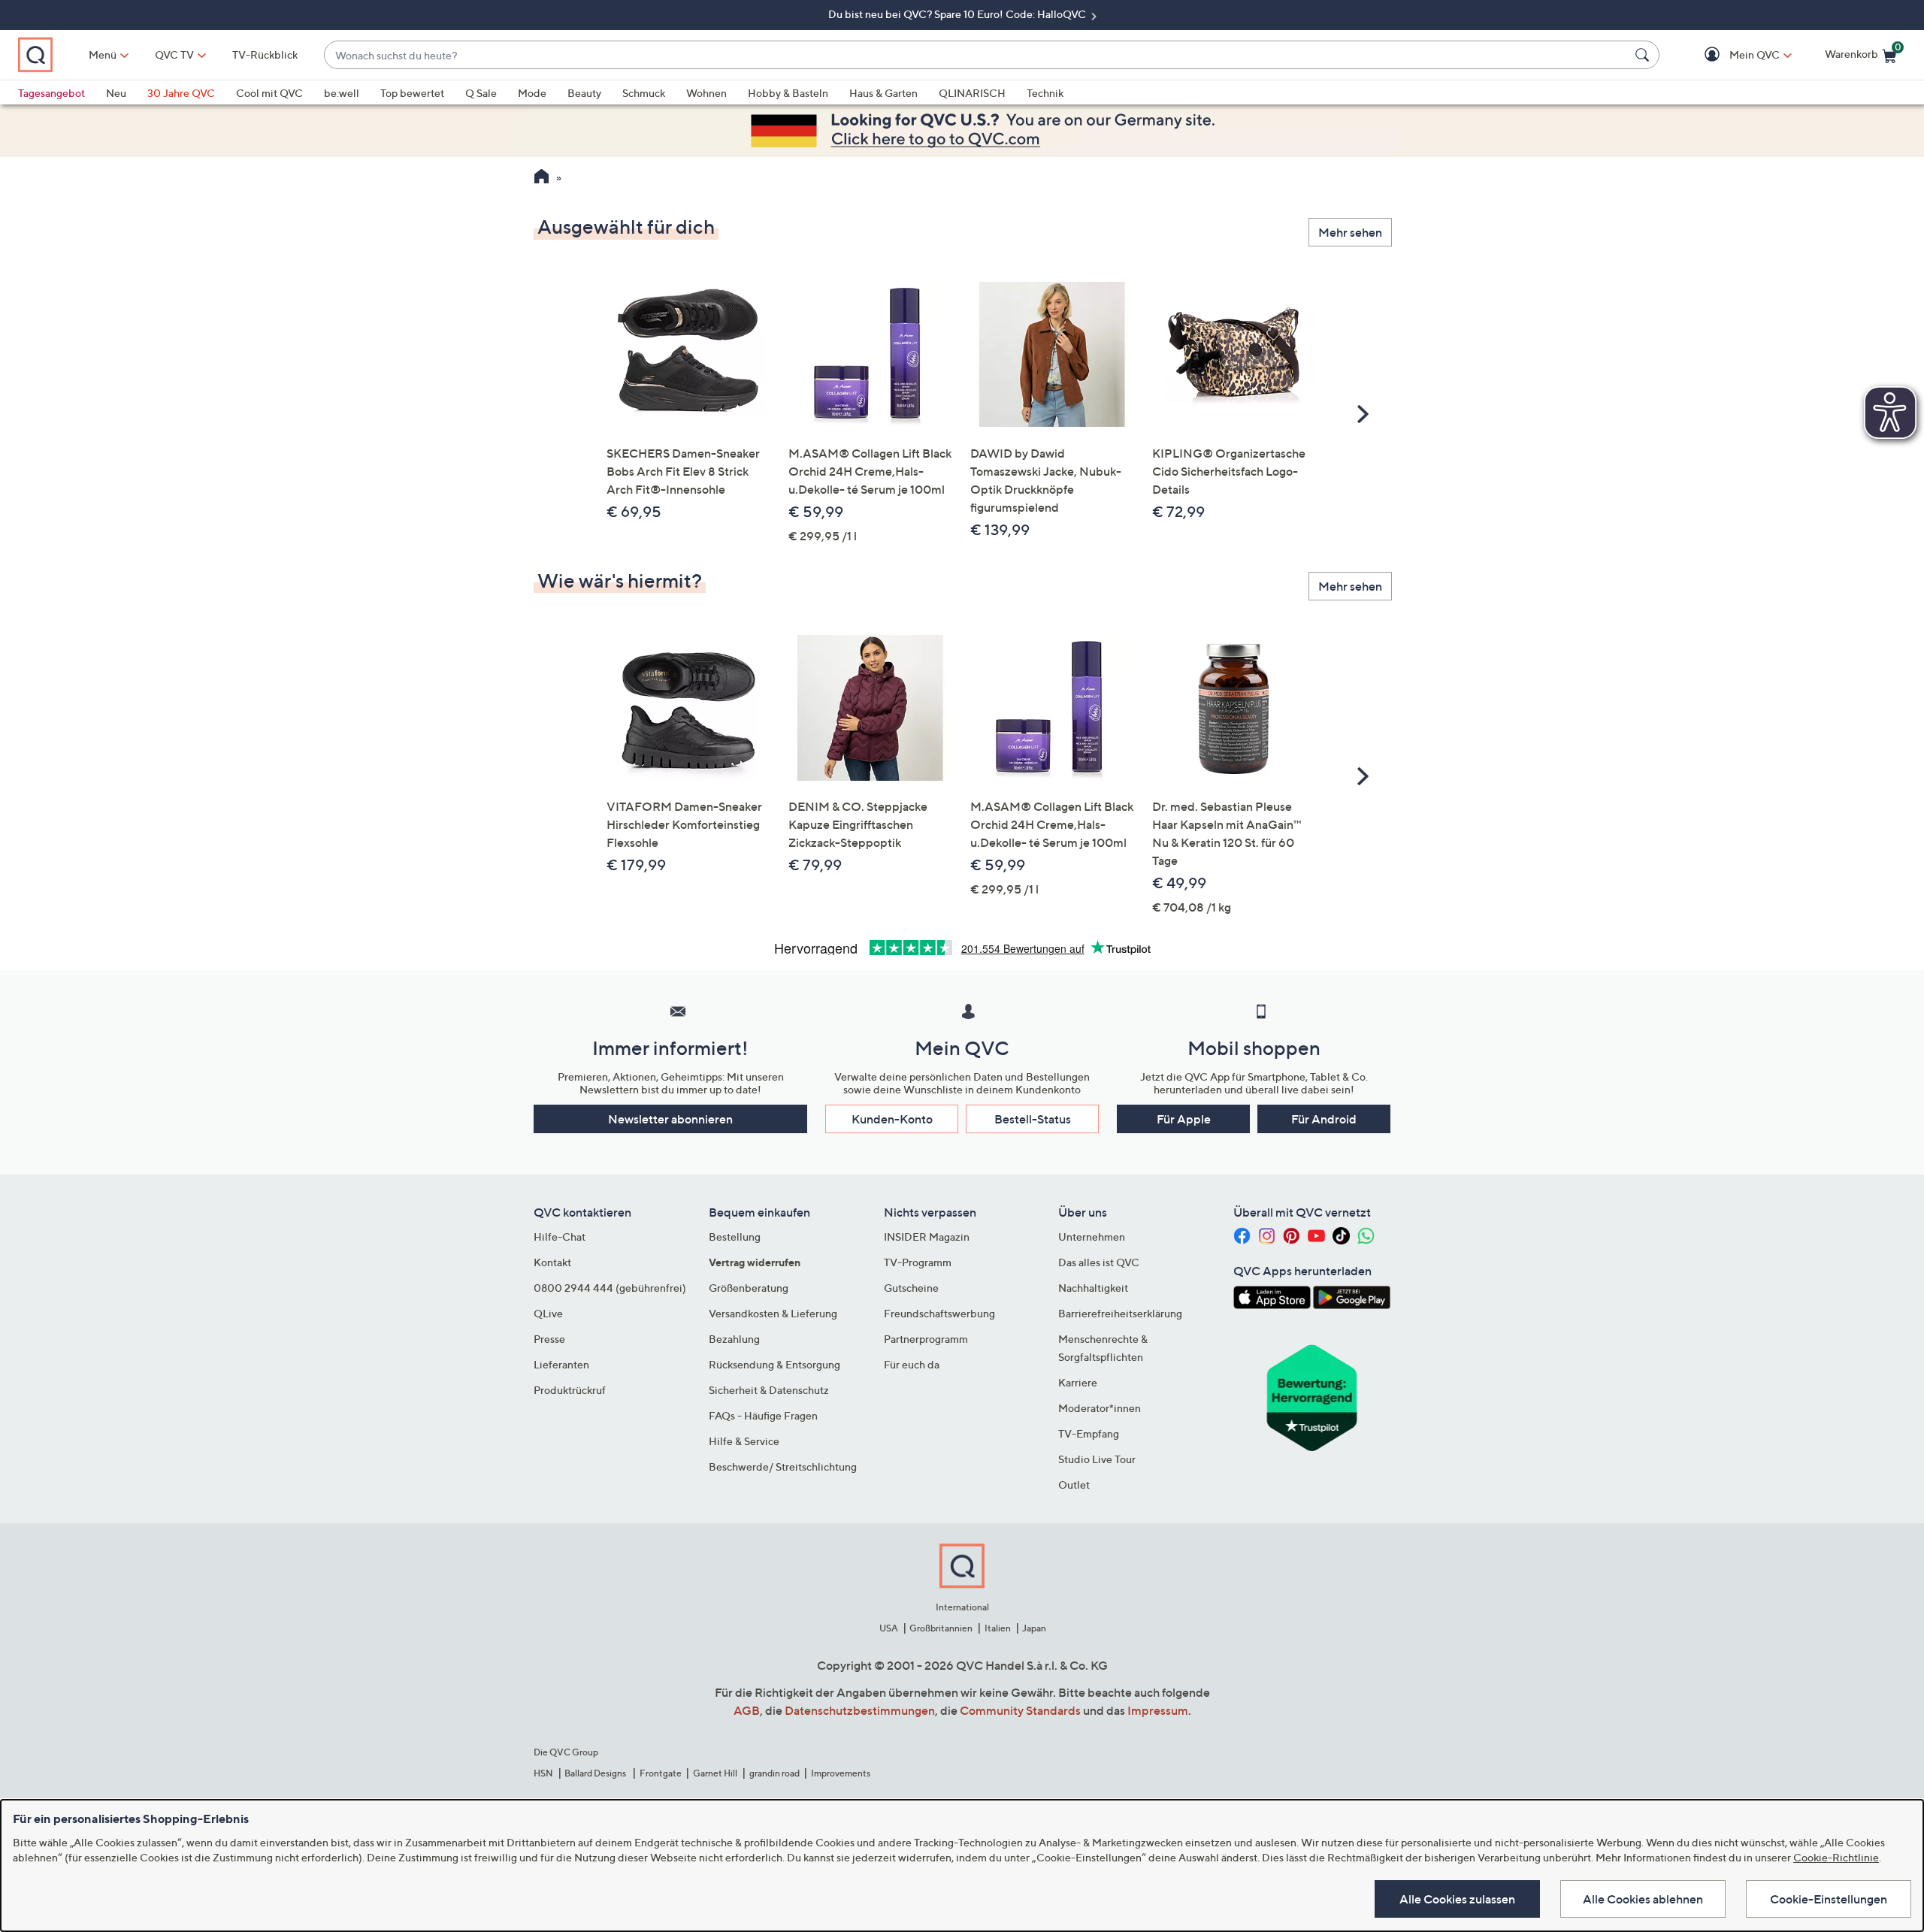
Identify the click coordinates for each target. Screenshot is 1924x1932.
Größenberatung (749, 1288)
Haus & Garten (883, 93)
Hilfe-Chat (560, 1237)
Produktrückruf (570, 1390)
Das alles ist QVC (1099, 1262)
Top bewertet (412, 93)
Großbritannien (941, 1628)
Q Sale (481, 93)
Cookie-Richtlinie (1836, 1857)
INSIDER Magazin (927, 1237)
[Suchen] (1644, 55)
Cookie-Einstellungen (1829, 1899)
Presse (549, 1339)
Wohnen (706, 93)
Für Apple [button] (1184, 1119)
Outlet (1074, 1485)
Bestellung (735, 1237)
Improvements (841, 1773)
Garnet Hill (715, 1773)
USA (889, 1628)
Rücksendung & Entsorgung (774, 1364)
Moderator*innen (1100, 1408)
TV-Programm (918, 1262)
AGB (747, 1710)
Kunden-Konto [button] (892, 1119)
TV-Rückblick (265, 54)
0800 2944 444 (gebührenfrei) (610, 1288)
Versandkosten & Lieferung (773, 1313)
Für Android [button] (1324, 1119)
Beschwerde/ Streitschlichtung (783, 1466)
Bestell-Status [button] (1033, 1119)
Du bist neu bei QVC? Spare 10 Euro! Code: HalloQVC (958, 14)
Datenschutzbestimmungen (860, 1710)
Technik (1045, 93)
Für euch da (912, 1364)
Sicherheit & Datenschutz (769, 1390)
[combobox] (977, 55)
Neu (116, 93)
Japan (1034, 1628)
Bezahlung (734, 1339)
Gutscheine (911, 1288)
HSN (543, 1773)
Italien (998, 1628)
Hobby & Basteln (788, 93)
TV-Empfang (1089, 1433)
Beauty (584, 93)
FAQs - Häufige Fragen (763, 1415)
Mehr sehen (1350, 232)
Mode (532, 93)
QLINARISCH (972, 93)
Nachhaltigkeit (1093, 1288)
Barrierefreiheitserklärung (1120, 1313)
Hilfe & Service (744, 1441)
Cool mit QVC (269, 93)
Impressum (1158, 1710)
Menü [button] (103, 54)
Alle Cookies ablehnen (1643, 1899)
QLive (548, 1313)
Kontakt (552, 1262)
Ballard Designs (596, 1773)
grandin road (774, 1773)
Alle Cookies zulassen (1457, 1899)
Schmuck (644, 93)
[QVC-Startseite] (542, 178)
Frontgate (661, 1773)
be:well (342, 93)
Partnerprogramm (926, 1339)
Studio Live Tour (1097, 1459)
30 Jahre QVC (181, 93)
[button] (1733, 55)
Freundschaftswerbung (939, 1313)
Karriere (1078, 1382)
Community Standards (1020, 1710)
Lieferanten (561, 1364)
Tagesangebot (51, 93)
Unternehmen (1092, 1237)
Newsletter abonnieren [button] (670, 1119)
